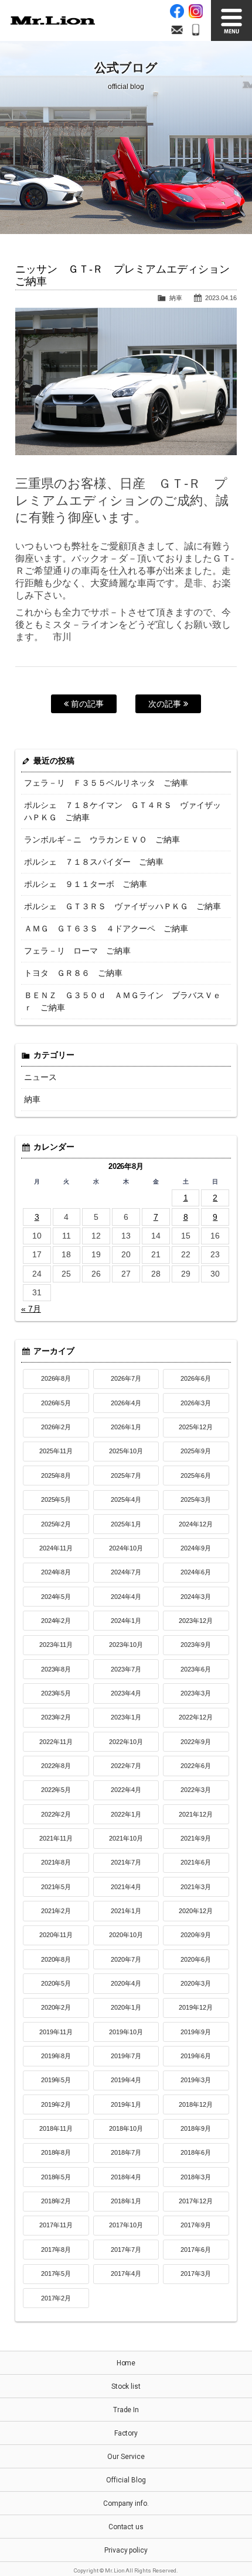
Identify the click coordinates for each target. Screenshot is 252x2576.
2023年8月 (56, 1669)
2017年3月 (196, 2274)
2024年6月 (196, 1572)
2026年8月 (56, 1378)
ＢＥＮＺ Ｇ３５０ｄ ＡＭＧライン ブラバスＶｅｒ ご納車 (122, 1001)
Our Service (126, 2457)
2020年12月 (196, 1911)
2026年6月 (196, 1378)
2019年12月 (196, 2007)
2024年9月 (196, 1548)
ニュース (40, 1077)
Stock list (126, 2386)
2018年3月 (196, 2177)
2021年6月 (196, 1862)
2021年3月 (196, 1887)
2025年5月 (56, 1499)
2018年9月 (196, 2128)
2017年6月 (196, 2250)
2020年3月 (196, 1983)
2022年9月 (196, 1742)
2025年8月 (56, 1476)
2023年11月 (56, 1645)
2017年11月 (56, 2225)
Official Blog (126, 2480)
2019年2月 (56, 2104)
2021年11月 (56, 1838)
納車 (176, 298)
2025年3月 (196, 1499)
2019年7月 (126, 2056)
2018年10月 (126, 2128)
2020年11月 (56, 1935)
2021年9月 (196, 1838)
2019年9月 (196, 2032)
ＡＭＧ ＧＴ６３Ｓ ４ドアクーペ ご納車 (106, 928)
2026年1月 (126, 1427)
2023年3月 (196, 1693)
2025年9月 (196, 1451)
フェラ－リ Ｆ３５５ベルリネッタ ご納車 (106, 783)
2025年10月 (126, 1451)
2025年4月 (126, 1499)
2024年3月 (196, 1597)
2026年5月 (56, 1403)
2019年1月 (126, 2104)
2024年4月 (126, 1597)
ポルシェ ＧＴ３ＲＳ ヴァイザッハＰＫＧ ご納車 (122, 906)
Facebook (177, 11)
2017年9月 (196, 2225)
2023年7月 (126, 1669)
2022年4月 (126, 1790)
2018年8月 (56, 2152)
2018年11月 (56, 2128)
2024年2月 (56, 1621)
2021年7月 (126, 1862)
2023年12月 (196, 1621)
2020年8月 (56, 1959)
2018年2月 (56, 2201)
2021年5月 (56, 1887)
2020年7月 (126, 1959)
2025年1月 (126, 1524)
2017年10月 (126, 2225)
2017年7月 (126, 2250)
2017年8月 (56, 2250)
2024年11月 (56, 1548)
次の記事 (166, 704)
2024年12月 (196, 1524)
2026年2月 (56, 1427)
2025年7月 (126, 1476)
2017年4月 (126, 2274)
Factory (126, 2433)
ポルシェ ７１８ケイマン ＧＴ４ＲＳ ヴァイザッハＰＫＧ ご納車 (122, 811)
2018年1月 (126, 2201)
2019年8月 (56, 2056)
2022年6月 (196, 1766)
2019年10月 (126, 2032)
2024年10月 (126, 1548)
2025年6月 (196, 1476)
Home (126, 2363)
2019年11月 (56, 2032)
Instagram (196, 11)
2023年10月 (126, 1645)
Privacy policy (126, 2550)
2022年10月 (126, 1742)
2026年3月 (196, 1403)
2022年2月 (56, 1814)
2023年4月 (126, 1693)
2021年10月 (126, 1838)
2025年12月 (196, 1427)
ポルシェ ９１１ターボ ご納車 (86, 884)
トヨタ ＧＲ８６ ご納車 (73, 973)
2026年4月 (126, 1403)
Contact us (126, 2527)
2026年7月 (126, 1378)
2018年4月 (126, 2177)
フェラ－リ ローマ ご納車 (77, 951)
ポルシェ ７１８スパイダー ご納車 (94, 862)
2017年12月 (196, 2201)
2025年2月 (56, 1524)
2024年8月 (56, 1572)
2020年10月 (126, 1935)
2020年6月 (196, 1959)
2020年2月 (56, 2007)
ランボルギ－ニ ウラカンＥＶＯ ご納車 (102, 840)
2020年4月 (126, 1983)
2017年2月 (56, 2298)
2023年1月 (126, 1717)
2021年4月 (126, 1887)
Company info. (126, 2503)
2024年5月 (56, 1597)
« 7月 (31, 1309)
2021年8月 (56, 1862)
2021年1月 (126, 1911)
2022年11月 (56, 1742)
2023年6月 (196, 1669)
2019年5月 (56, 2080)
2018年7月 (126, 2152)
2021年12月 (196, 1814)
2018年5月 (56, 2177)
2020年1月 (126, 2007)
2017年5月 (56, 2274)
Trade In (126, 2410)
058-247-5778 (196, 30)
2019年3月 (196, 2080)
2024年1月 (126, 1621)
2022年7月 (126, 1766)
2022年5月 (56, 1790)
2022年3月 (196, 1790)
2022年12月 (196, 1717)
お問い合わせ (177, 30)
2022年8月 (56, 1766)
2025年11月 (56, 1451)
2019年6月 (196, 2056)
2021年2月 (56, 1911)
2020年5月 (56, 1983)
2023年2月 (56, 1717)
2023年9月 (196, 1645)
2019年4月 (126, 2080)
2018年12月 (196, 2104)
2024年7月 (126, 1572)
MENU (231, 20)
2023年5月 (56, 1693)
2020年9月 (196, 1935)
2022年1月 (126, 1814)
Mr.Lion (53, 20)
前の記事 (86, 704)
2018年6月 (196, 2152)
